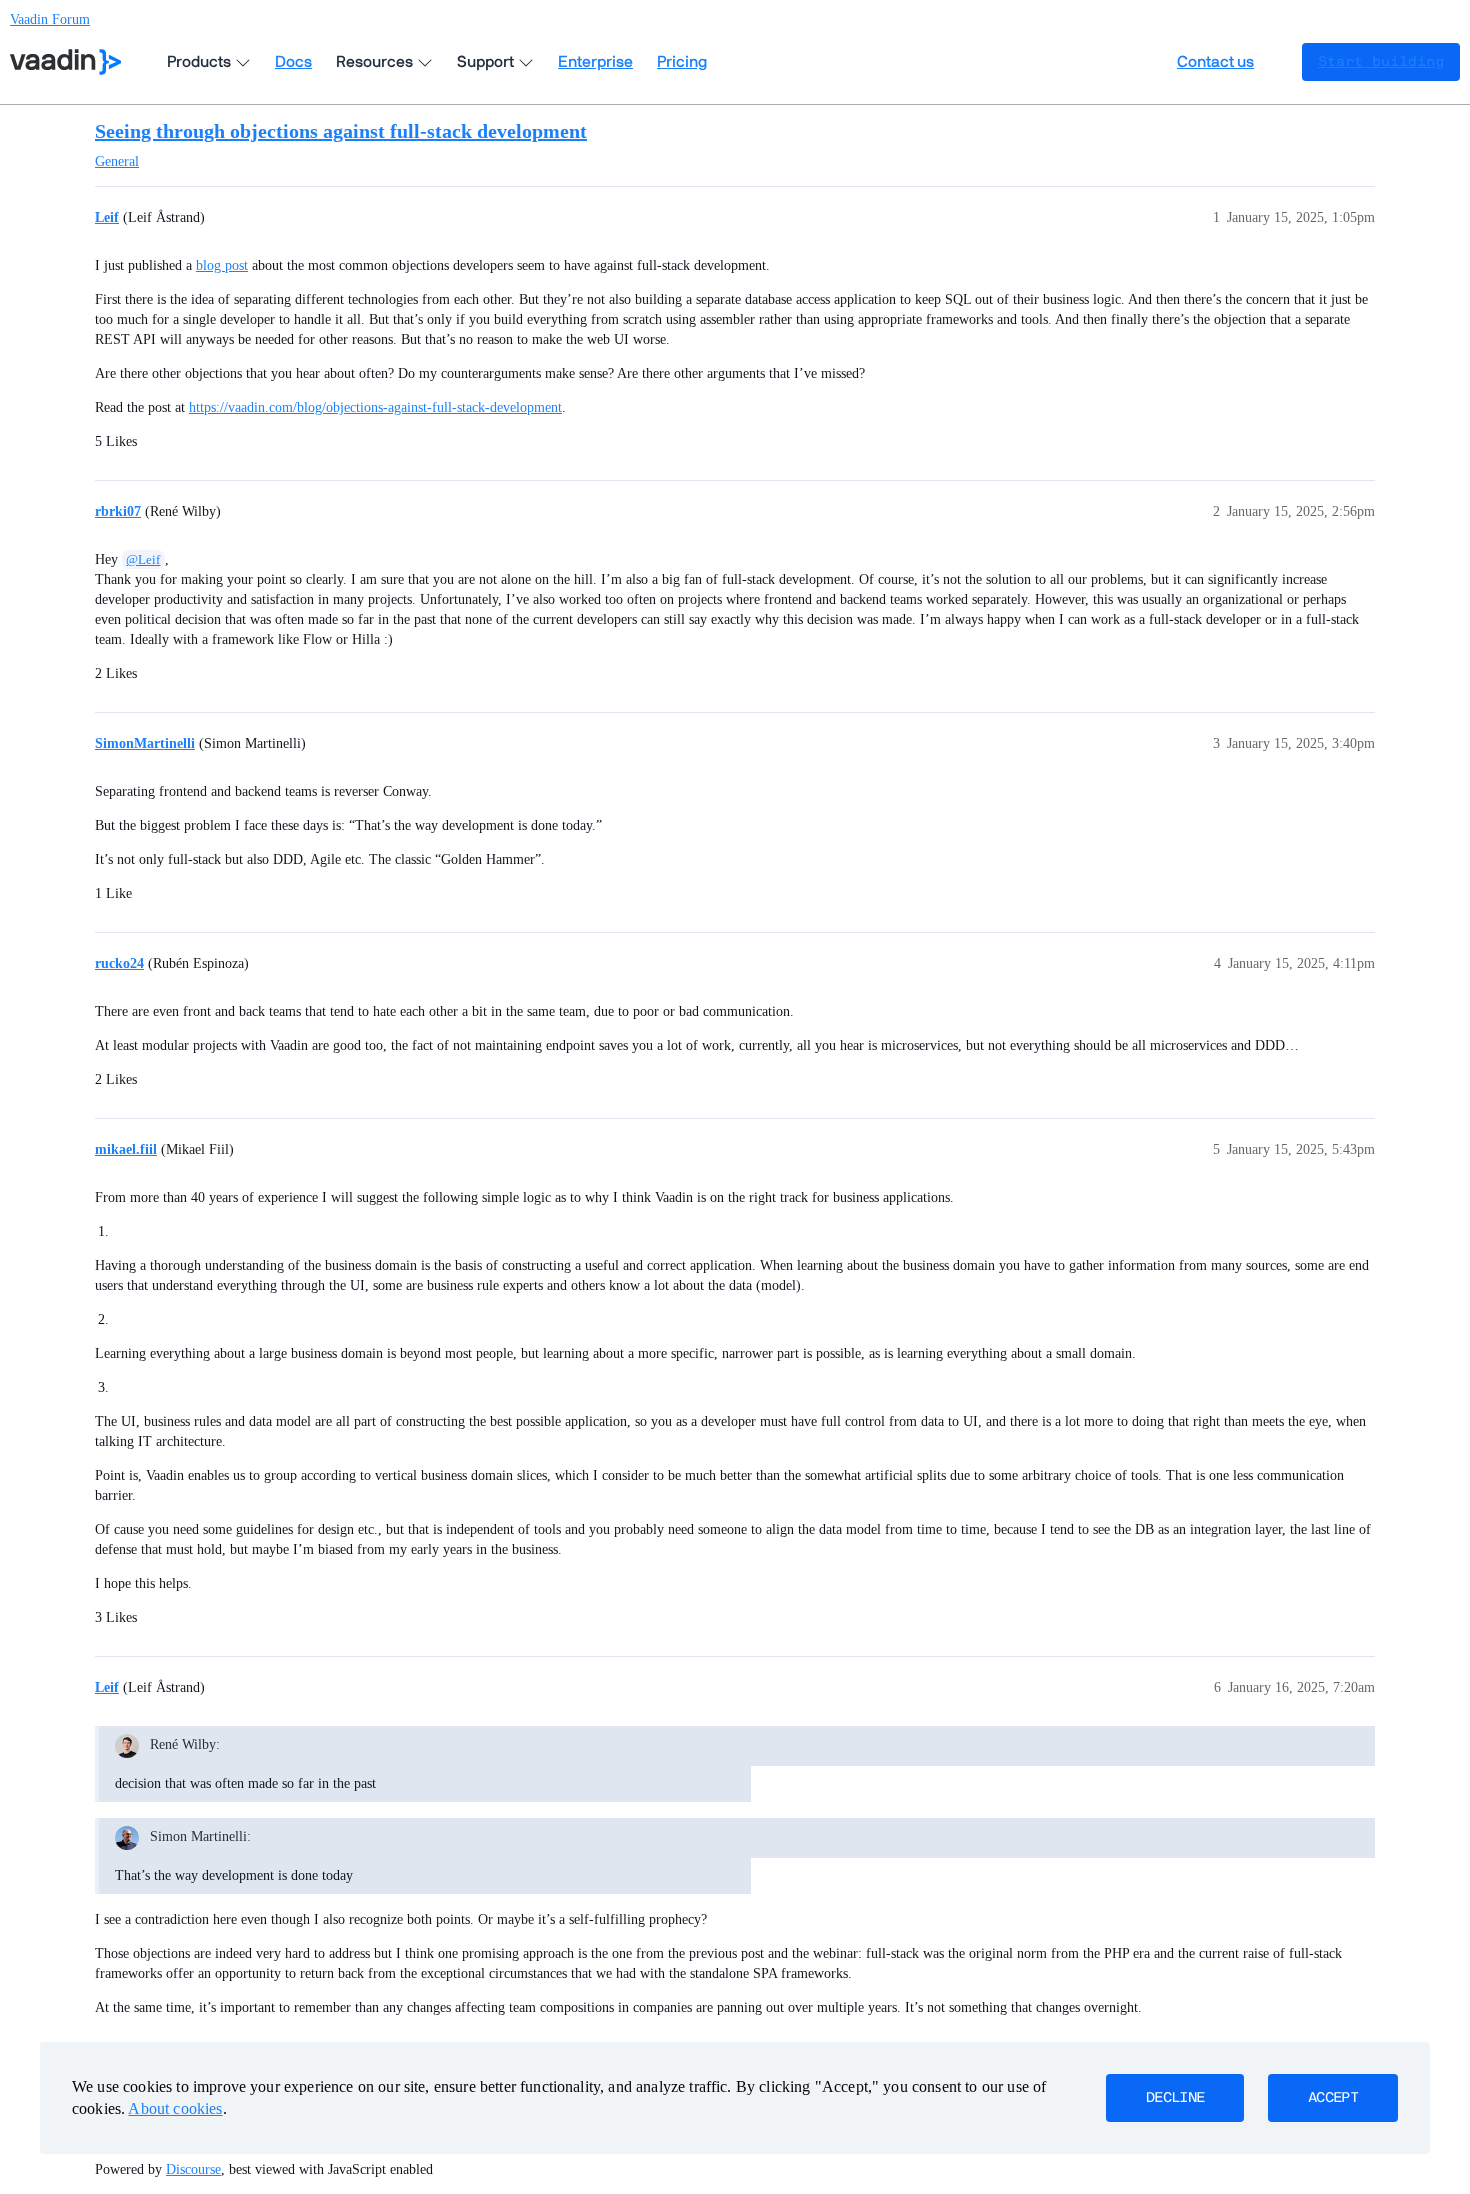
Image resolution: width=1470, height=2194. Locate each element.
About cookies (175, 2108)
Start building (1381, 62)
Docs (293, 62)
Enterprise (595, 62)
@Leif (143, 559)
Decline (1175, 2098)
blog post (222, 265)
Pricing (682, 62)
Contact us (1215, 62)
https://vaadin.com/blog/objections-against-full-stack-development (375, 407)
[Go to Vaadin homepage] (65, 62)
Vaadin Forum (50, 19)
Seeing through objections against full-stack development (341, 131)
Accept (1333, 2098)
